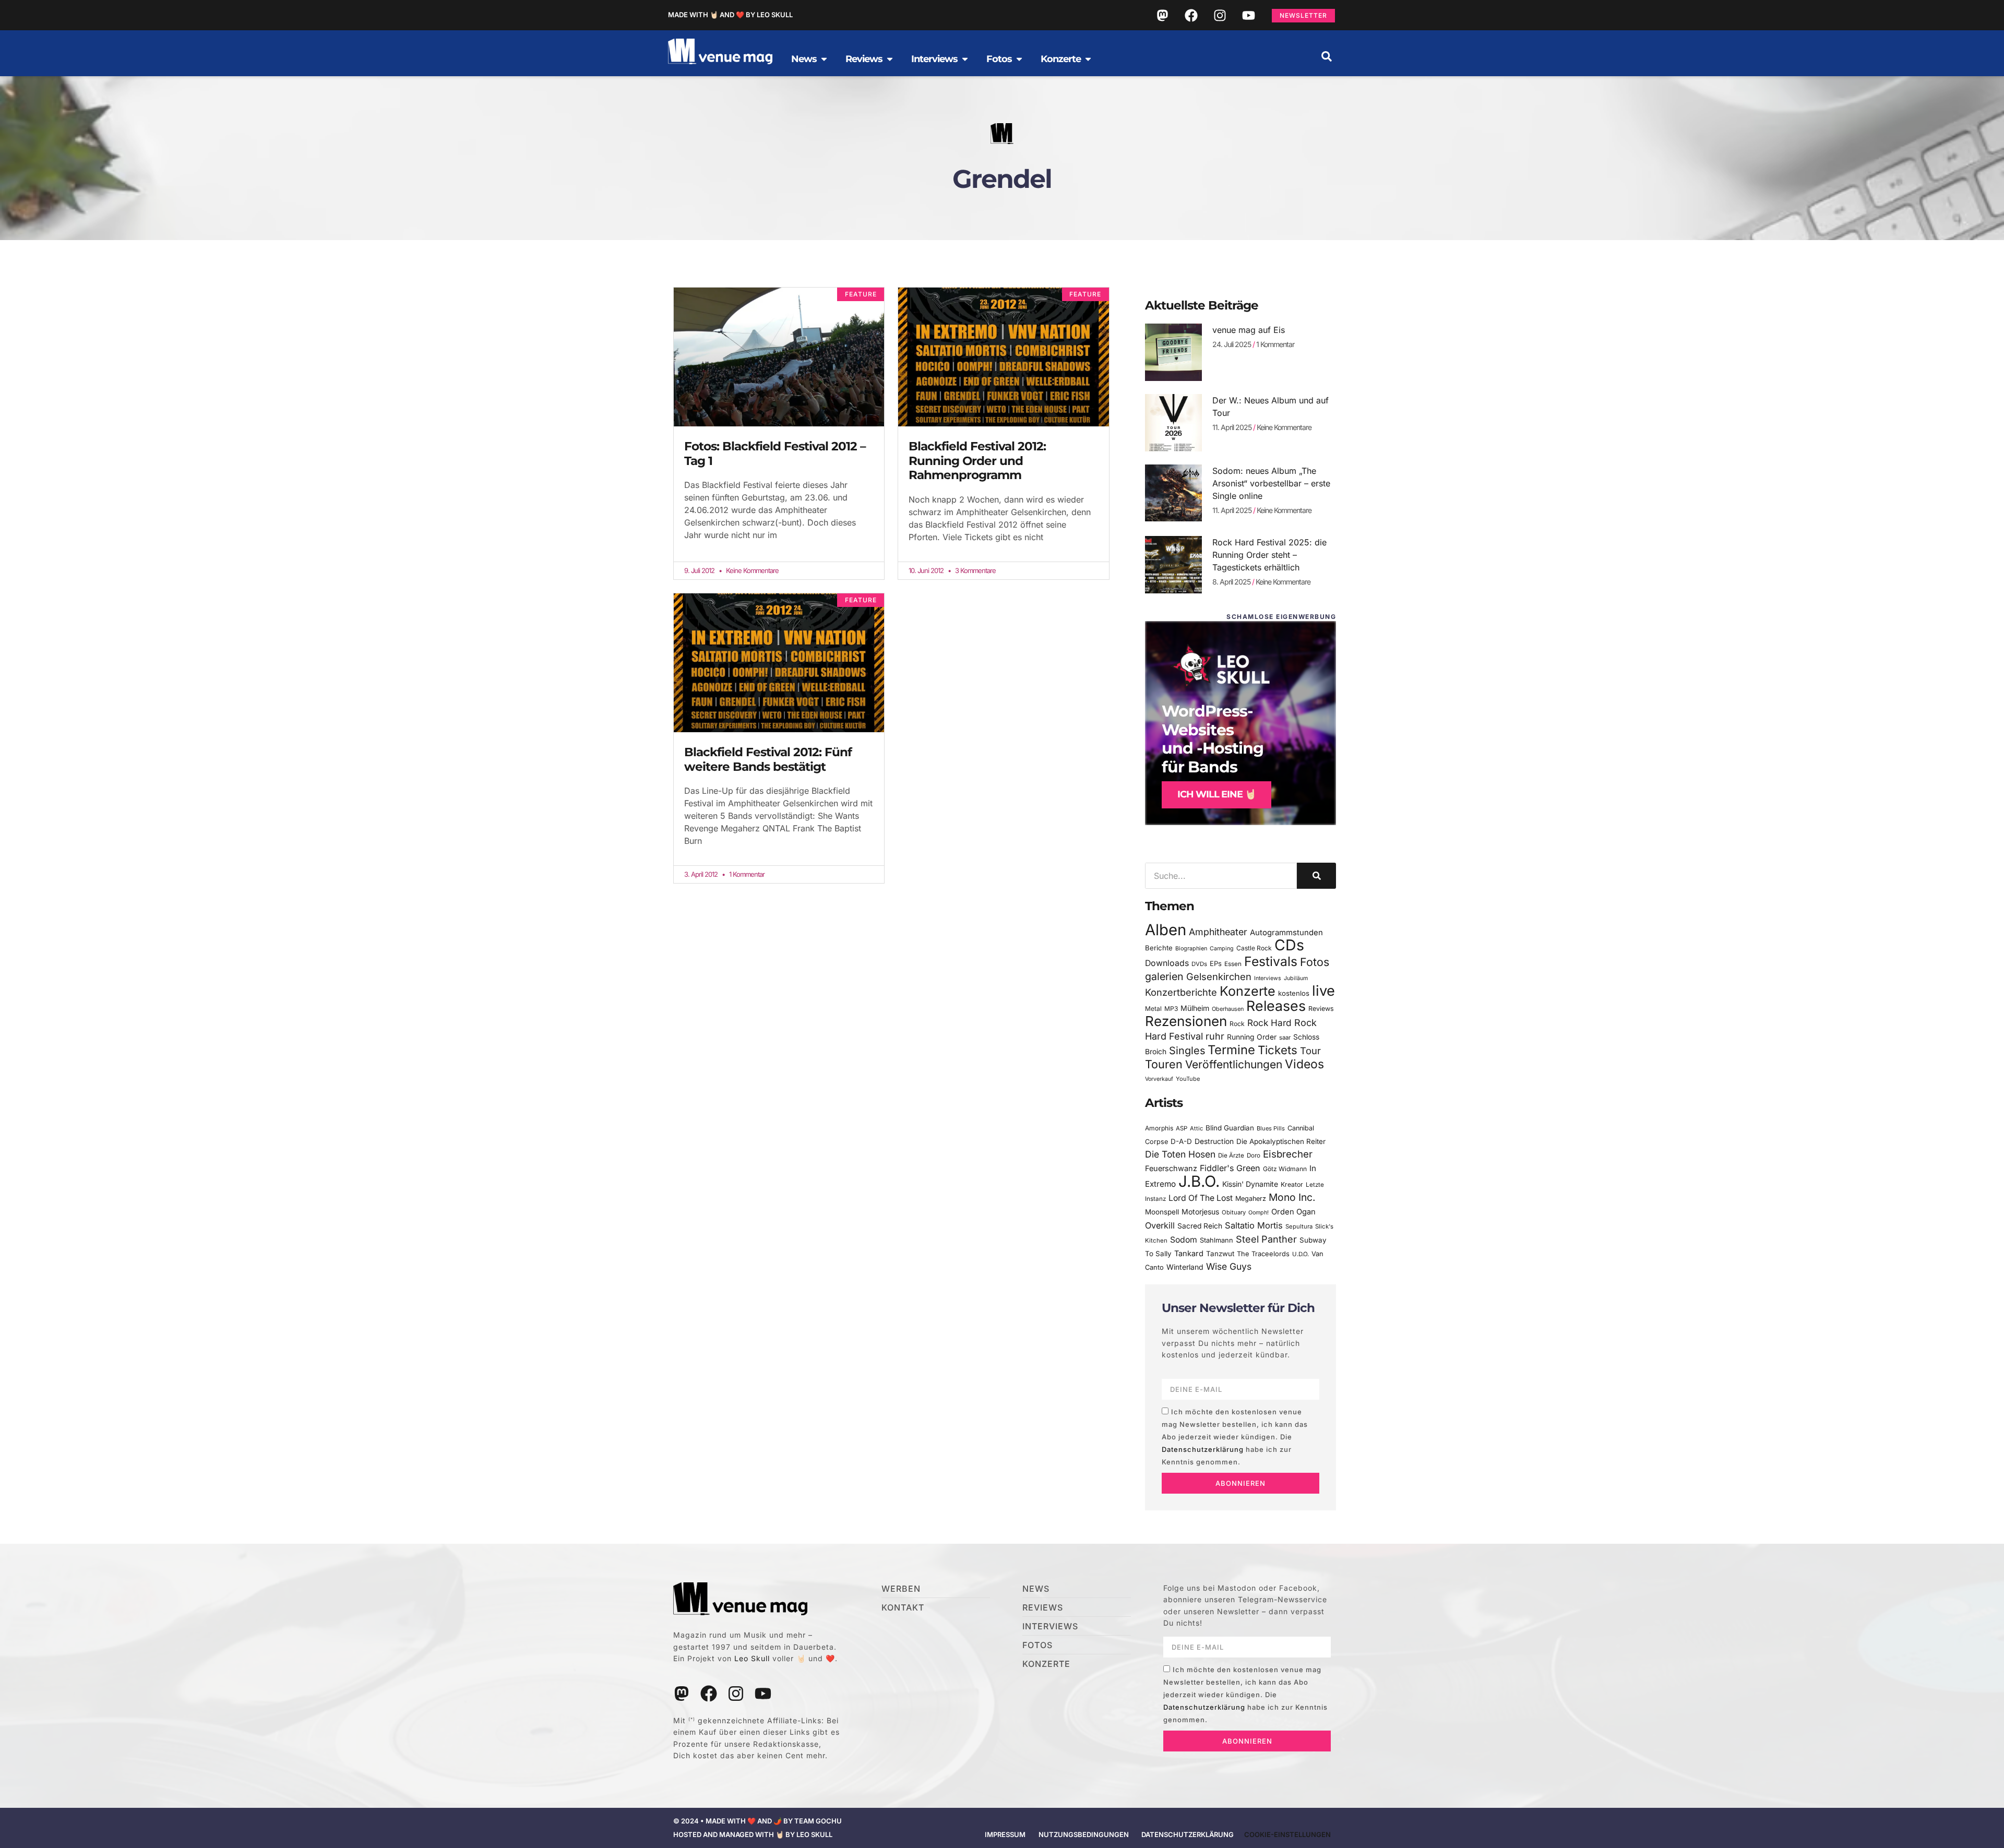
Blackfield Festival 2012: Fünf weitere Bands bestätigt (768, 759)
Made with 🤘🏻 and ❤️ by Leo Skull (730, 15)
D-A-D (1181, 1141)
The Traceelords (1263, 1254)
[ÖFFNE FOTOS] (1019, 59)
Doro (1254, 1155)
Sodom (1184, 1240)
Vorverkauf (1159, 1079)
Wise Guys (1229, 1266)
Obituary (1234, 1212)
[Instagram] (1220, 15)
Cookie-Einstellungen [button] (1287, 1834)
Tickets (1278, 1050)
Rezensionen (1186, 1021)
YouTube (1188, 1079)
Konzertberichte (1181, 992)
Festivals (1271, 961)
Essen (1233, 964)
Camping (1222, 949)
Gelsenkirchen (1219, 976)
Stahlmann (1216, 1240)
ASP (1182, 1128)
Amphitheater (1218, 932)
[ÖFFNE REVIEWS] (890, 59)
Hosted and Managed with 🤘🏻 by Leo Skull (753, 1834)
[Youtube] (1248, 15)
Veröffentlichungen (1234, 1064)
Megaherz (1251, 1199)
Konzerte (1248, 991)
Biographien (1191, 949)
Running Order (1252, 1037)
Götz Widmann (1285, 1169)
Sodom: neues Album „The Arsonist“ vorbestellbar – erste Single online (1271, 483)
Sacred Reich (1200, 1226)
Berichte (1159, 948)
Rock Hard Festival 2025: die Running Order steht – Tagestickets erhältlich (1269, 555)
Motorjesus (1200, 1212)
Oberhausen (1228, 1009)
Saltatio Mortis (1254, 1225)
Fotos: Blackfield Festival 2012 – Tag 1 (775, 454)
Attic (1196, 1128)
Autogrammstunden (1286, 933)
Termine (1231, 1050)
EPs (1216, 963)
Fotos (1315, 962)
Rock (1237, 1024)
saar (1285, 1038)
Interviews (1268, 978)
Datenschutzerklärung (1203, 1449)
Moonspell (1162, 1212)
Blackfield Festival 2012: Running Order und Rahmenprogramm (977, 461)
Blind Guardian (1230, 1128)
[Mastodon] (1162, 15)
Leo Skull (752, 1658)
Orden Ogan (1293, 1212)
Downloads (1167, 963)
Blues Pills (1271, 1128)
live (1323, 991)
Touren (1164, 1064)
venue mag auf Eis (1249, 330)
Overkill (1160, 1225)
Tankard (1189, 1254)
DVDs (1199, 964)
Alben (1166, 930)
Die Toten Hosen (1180, 1154)
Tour (1310, 1051)
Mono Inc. (1292, 1197)
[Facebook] (1191, 15)
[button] (1327, 56)
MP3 (1171, 1009)
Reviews (1321, 1009)
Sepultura (1299, 1226)
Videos (1304, 1064)
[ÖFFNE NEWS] (824, 59)
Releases (1276, 1006)
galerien (1164, 976)
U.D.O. (1301, 1254)
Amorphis (1159, 1128)
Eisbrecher (1288, 1154)
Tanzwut (1220, 1254)
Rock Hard (1269, 1023)
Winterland (1185, 1267)
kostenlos (1294, 993)
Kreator (1292, 1184)
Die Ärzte (1231, 1155)
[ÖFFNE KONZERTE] (1088, 59)
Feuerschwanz (1171, 1168)
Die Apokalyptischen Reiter (1281, 1141)
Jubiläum (1296, 978)
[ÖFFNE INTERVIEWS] (965, 59)
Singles (1187, 1051)
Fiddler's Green (1230, 1168)
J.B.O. (1199, 1181)
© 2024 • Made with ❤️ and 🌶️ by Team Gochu (758, 1821)
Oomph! (1259, 1213)
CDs (1289, 945)
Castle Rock (1254, 948)
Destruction (1214, 1141)
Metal (1153, 1009)
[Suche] (1316, 876)
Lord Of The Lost (1201, 1198)
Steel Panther (1266, 1239)
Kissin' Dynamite (1250, 1184)
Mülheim (1195, 1008)
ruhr (1215, 1036)
